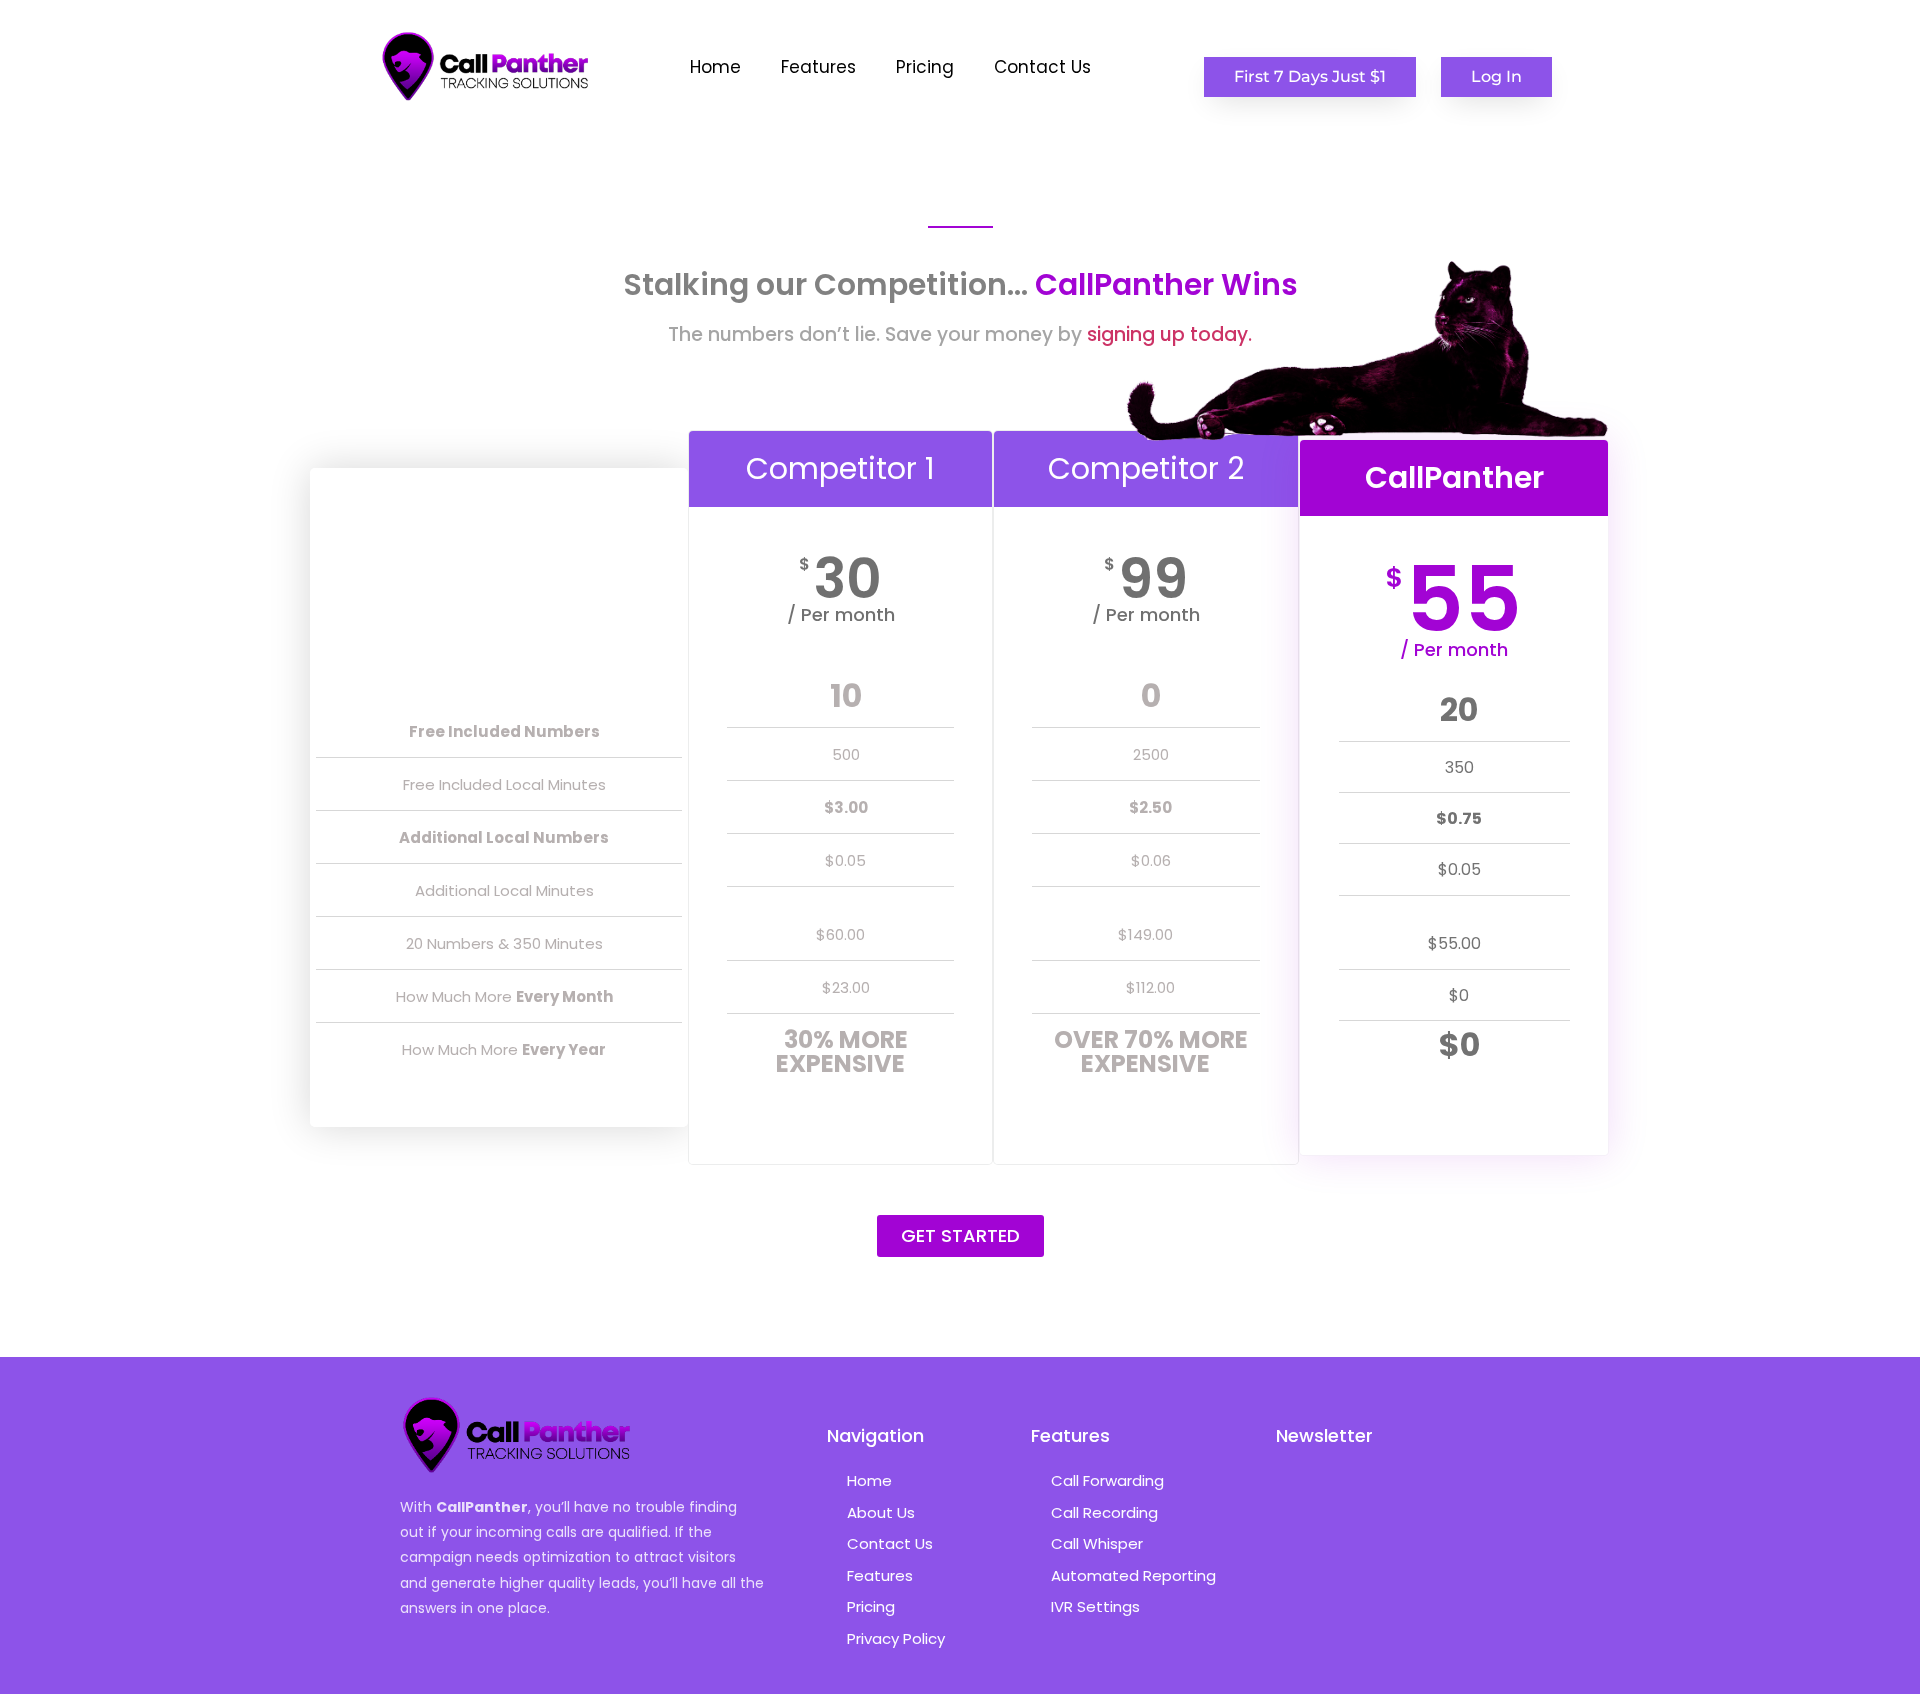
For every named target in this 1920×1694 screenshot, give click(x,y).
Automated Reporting (1133, 1575)
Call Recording (1104, 1512)
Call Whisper (1097, 1543)
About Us (881, 1512)
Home (715, 67)
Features (818, 67)
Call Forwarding (1107, 1480)
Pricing (925, 67)
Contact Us (1042, 67)
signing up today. (1169, 334)
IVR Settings (1095, 1606)
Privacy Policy (896, 1638)
